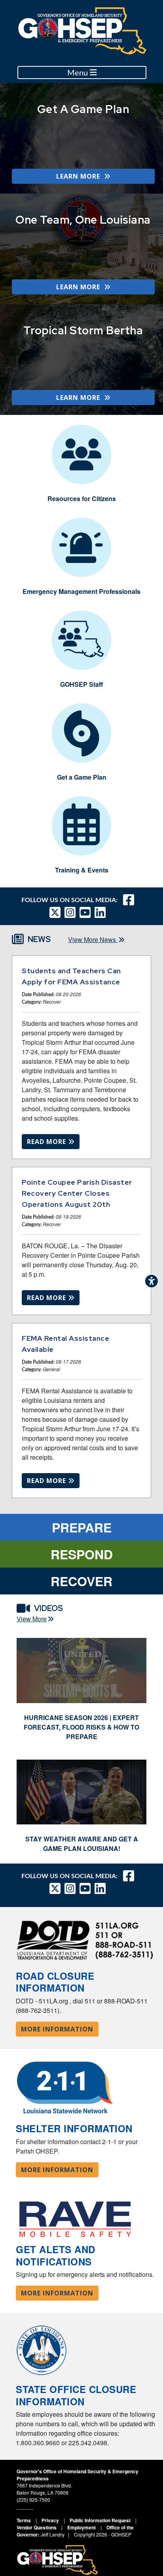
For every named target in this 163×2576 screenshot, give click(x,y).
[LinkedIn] (102, 912)
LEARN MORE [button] (80, 176)
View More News (93, 939)
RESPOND (82, 1554)
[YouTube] (87, 912)
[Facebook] (129, 900)
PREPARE (82, 1527)
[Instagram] (72, 912)
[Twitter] (57, 912)
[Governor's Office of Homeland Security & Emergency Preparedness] (83, 31)
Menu (79, 73)
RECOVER (81, 1581)
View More (32, 1619)
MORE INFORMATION (57, 2029)
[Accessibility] (152, 1281)
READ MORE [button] (47, 1142)
